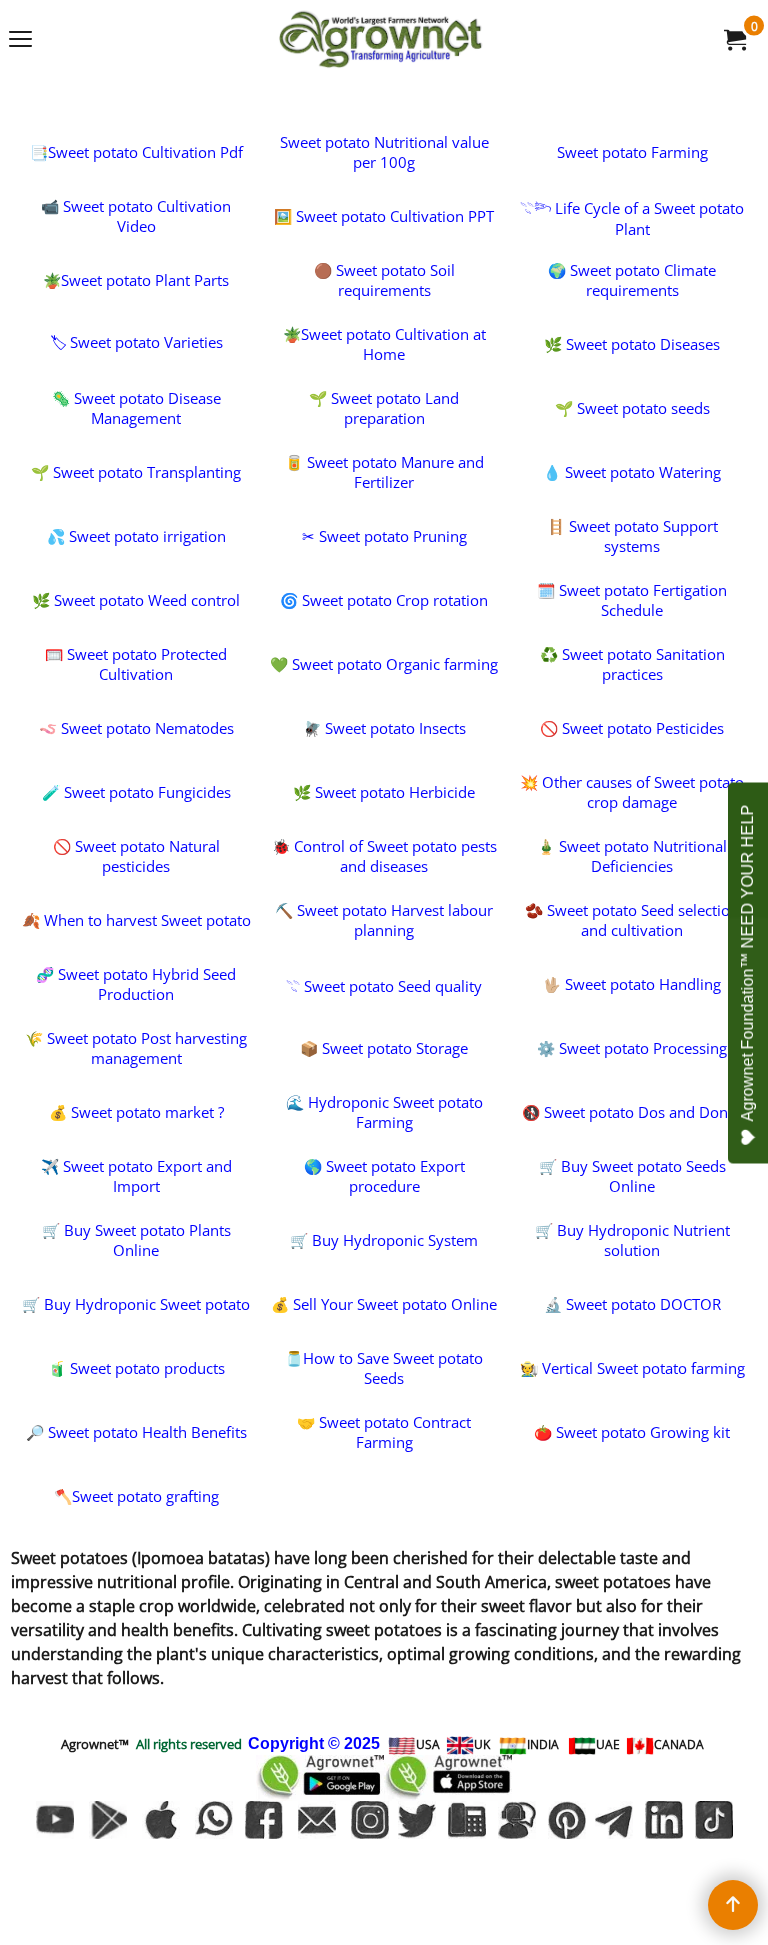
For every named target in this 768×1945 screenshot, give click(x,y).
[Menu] (20, 41)
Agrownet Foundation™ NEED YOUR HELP (747, 962)
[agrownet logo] (380, 39)
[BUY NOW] (734, 39)
